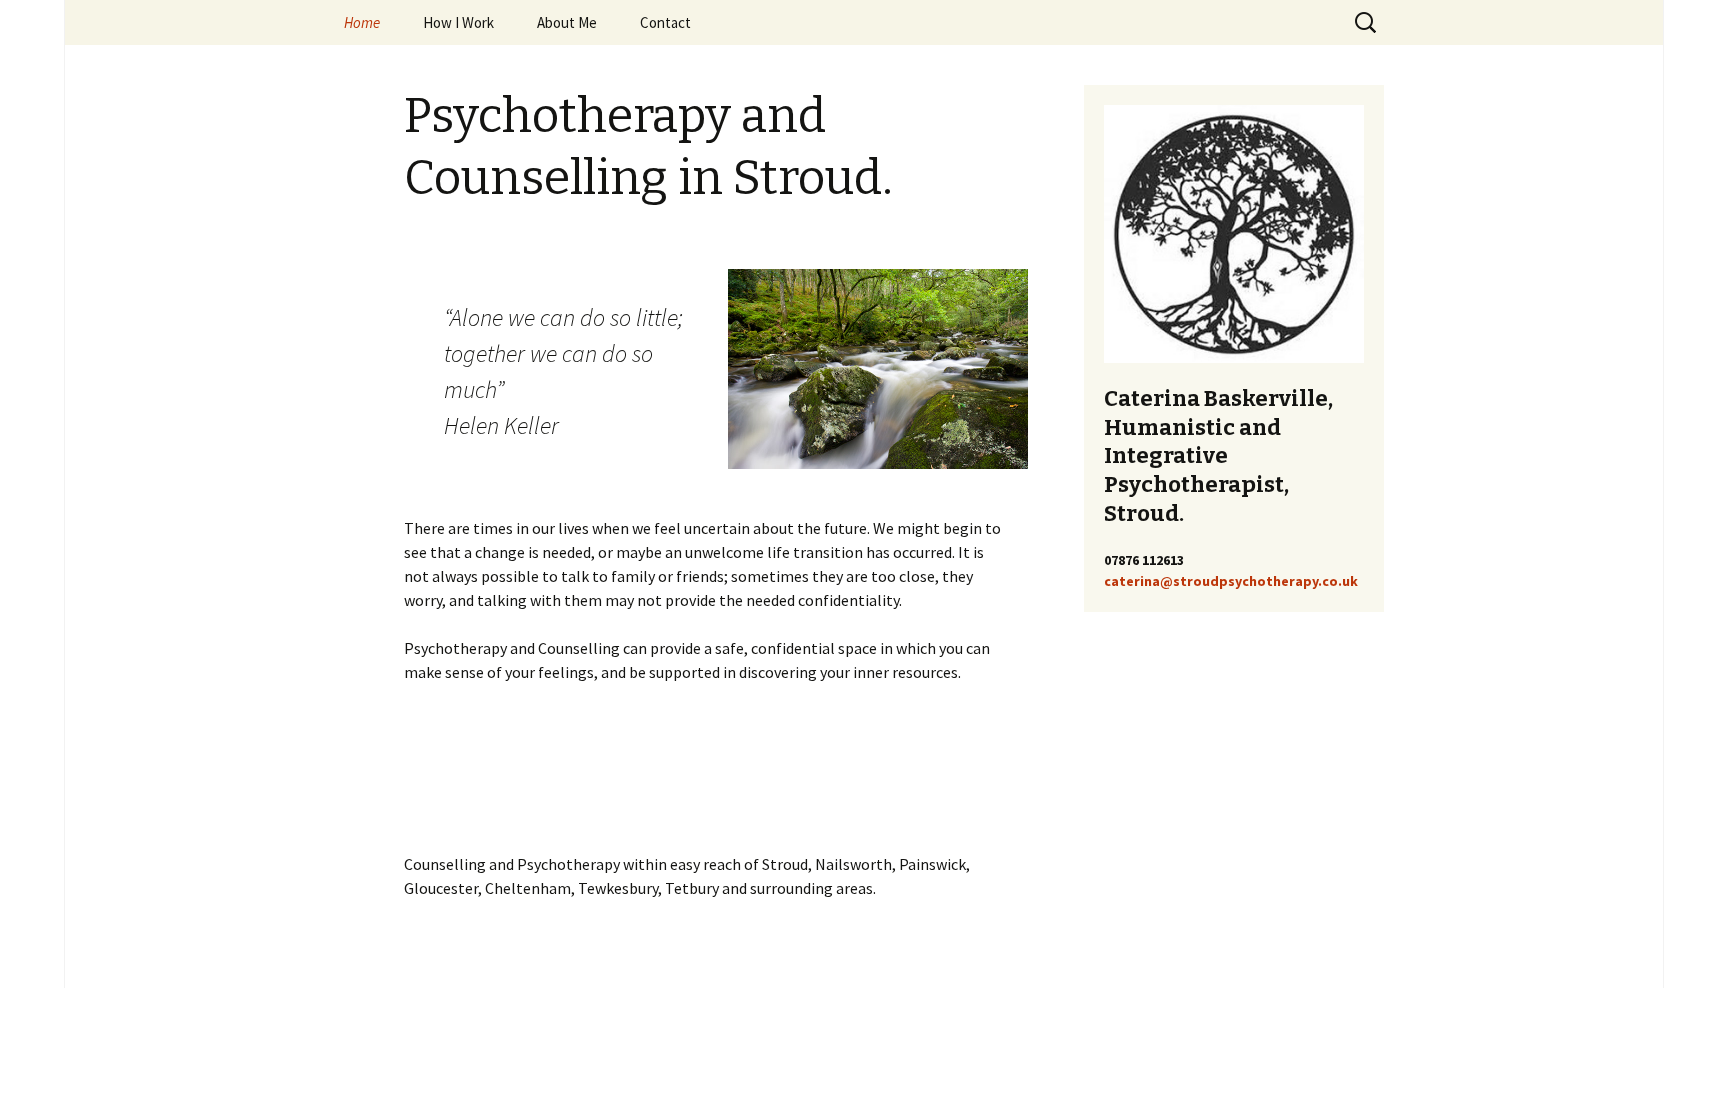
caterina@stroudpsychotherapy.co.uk (1231, 581)
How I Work (458, 22)
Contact (665, 22)
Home (362, 22)
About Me (567, 22)
